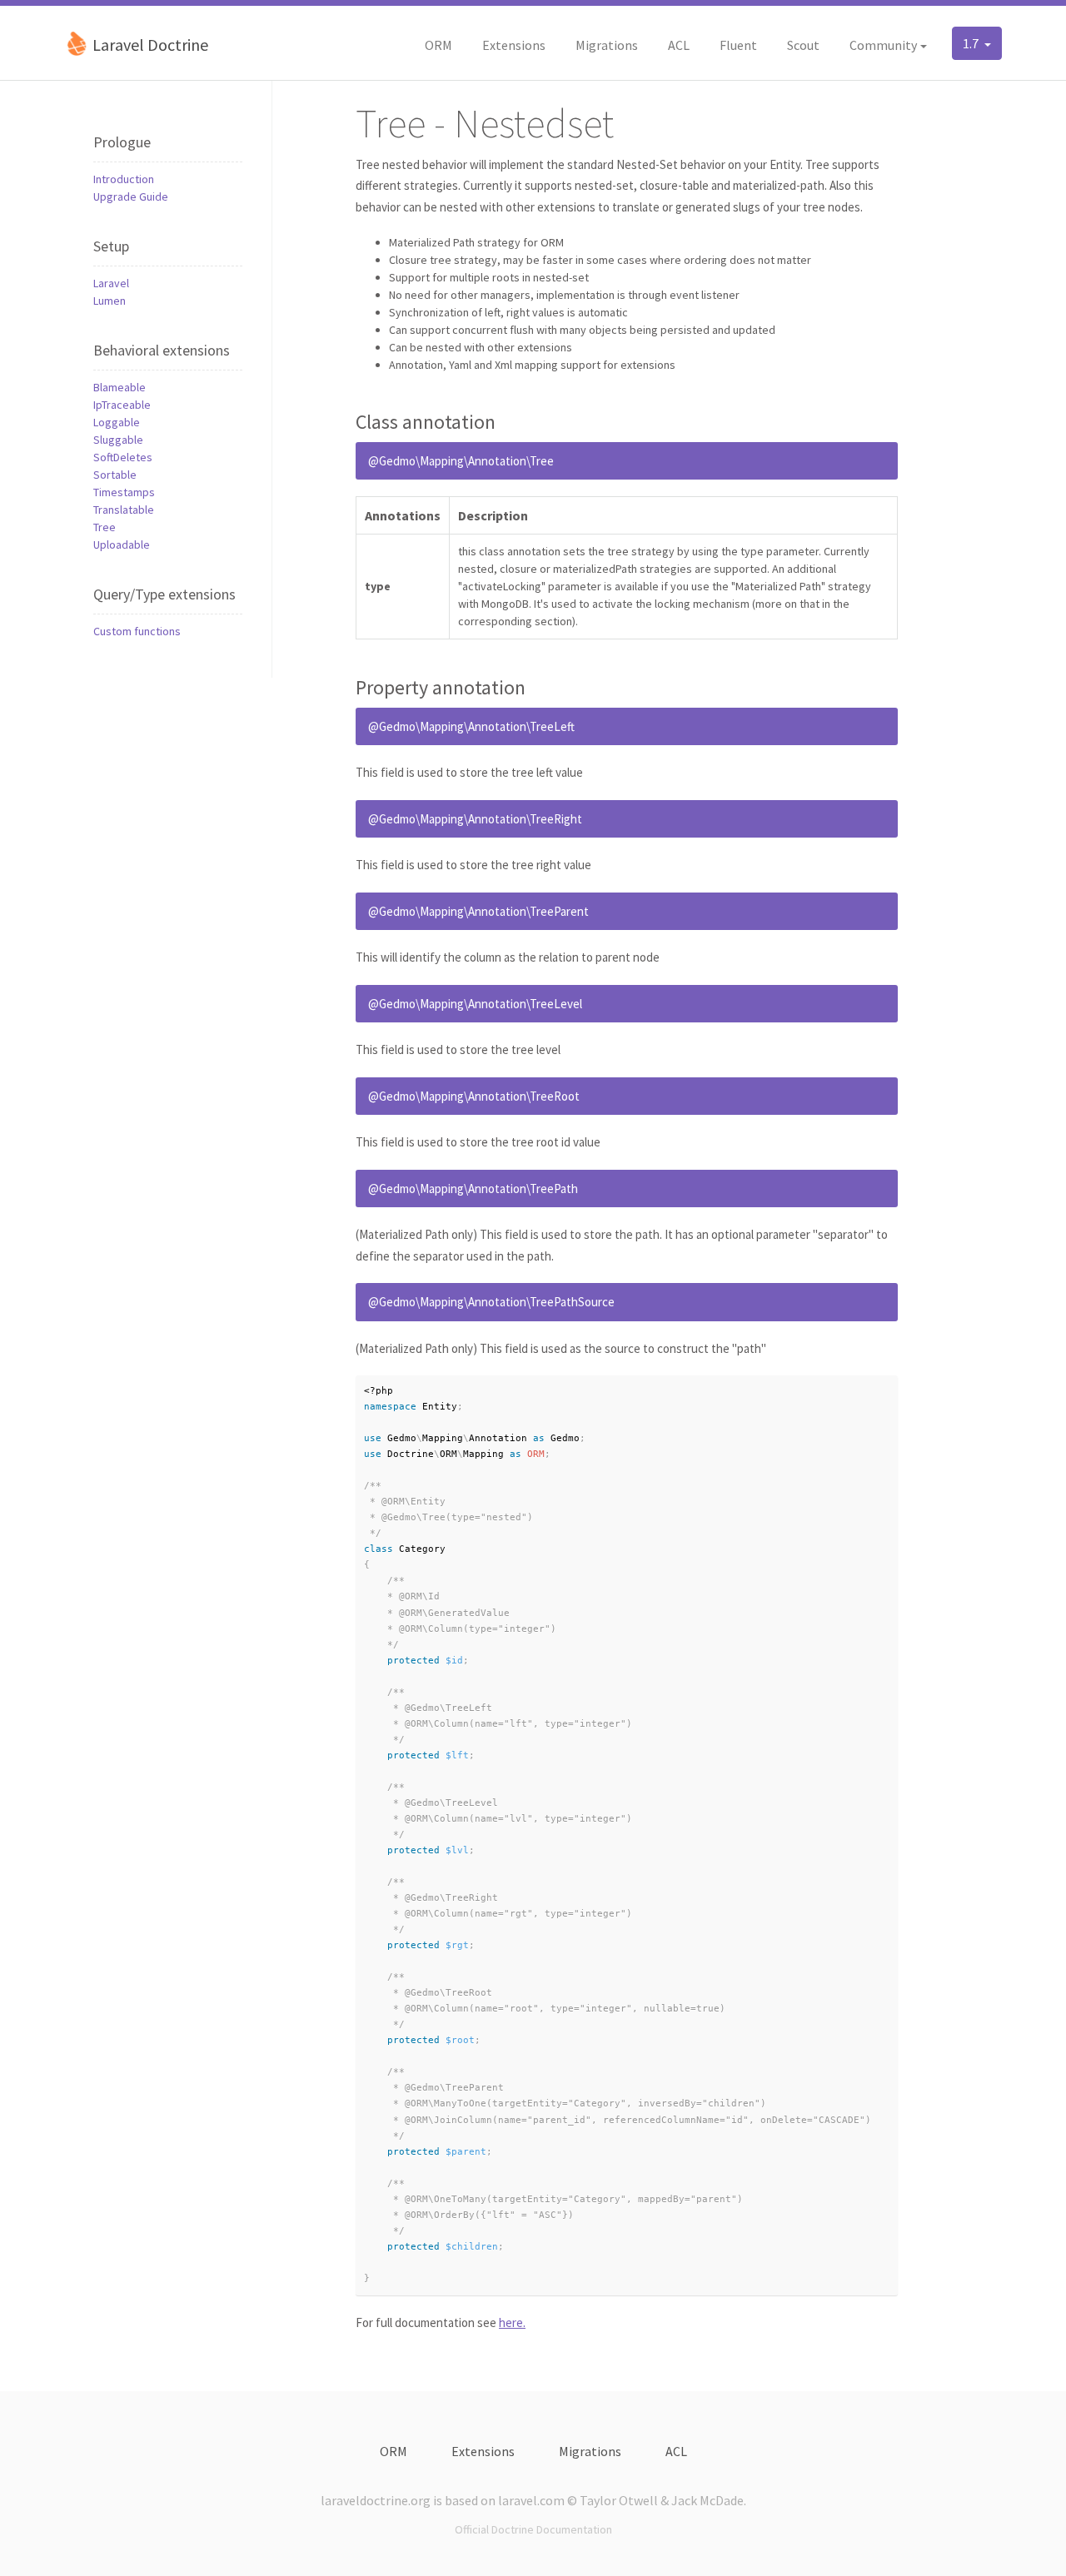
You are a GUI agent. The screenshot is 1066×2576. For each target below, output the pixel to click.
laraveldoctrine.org (376, 2500)
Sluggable (118, 440)
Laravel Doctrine (149, 45)
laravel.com (531, 2500)
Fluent (738, 45)
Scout (803, 45)
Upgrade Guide (131, 196)
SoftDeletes (123, 457)
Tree (105, 527)
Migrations (607, 45)
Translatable (124, 510)
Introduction (124, 179)
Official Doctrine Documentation (533, 2529)
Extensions (514, 45)
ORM (438, 45)
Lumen (110, 301)
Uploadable (122, 545)
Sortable (115, 475)
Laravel (111, 283)
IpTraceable (122, 405)
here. (512, 2322)
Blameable (120, 387)
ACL (679, 45)
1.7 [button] (972, 43)
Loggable (117, 422)
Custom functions (137, 631)
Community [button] (883, 45)
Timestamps (124, 492)
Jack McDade (707, 2500)
